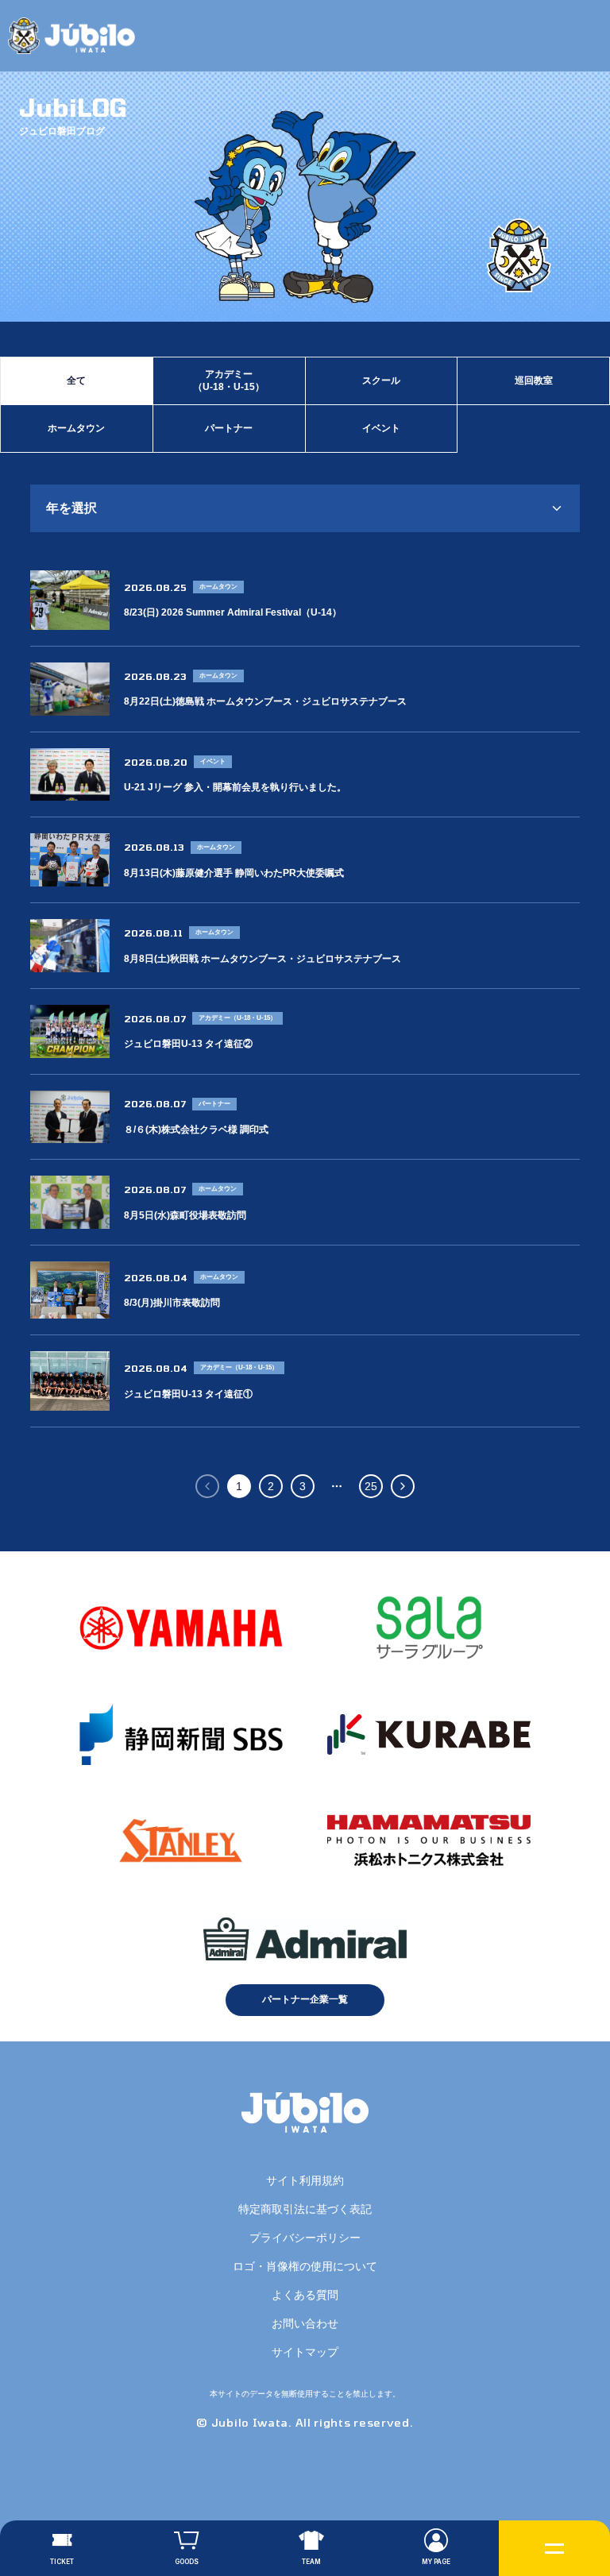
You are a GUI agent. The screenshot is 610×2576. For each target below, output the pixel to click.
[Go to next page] (403, 1486)
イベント (381, 428)
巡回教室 (534, 380)
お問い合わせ (305, 2323)
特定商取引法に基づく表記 (305, 2209)
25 (371, 1486)
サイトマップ (305, 2352)
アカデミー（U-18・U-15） (229, 380)
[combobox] (305, 508)
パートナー (229, 428)
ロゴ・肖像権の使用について (305, 2266)
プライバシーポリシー (305, 2238)
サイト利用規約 (305, 2180)
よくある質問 (305, 2295)
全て (76, 380)
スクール (381, 380)
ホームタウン (76, 428)
